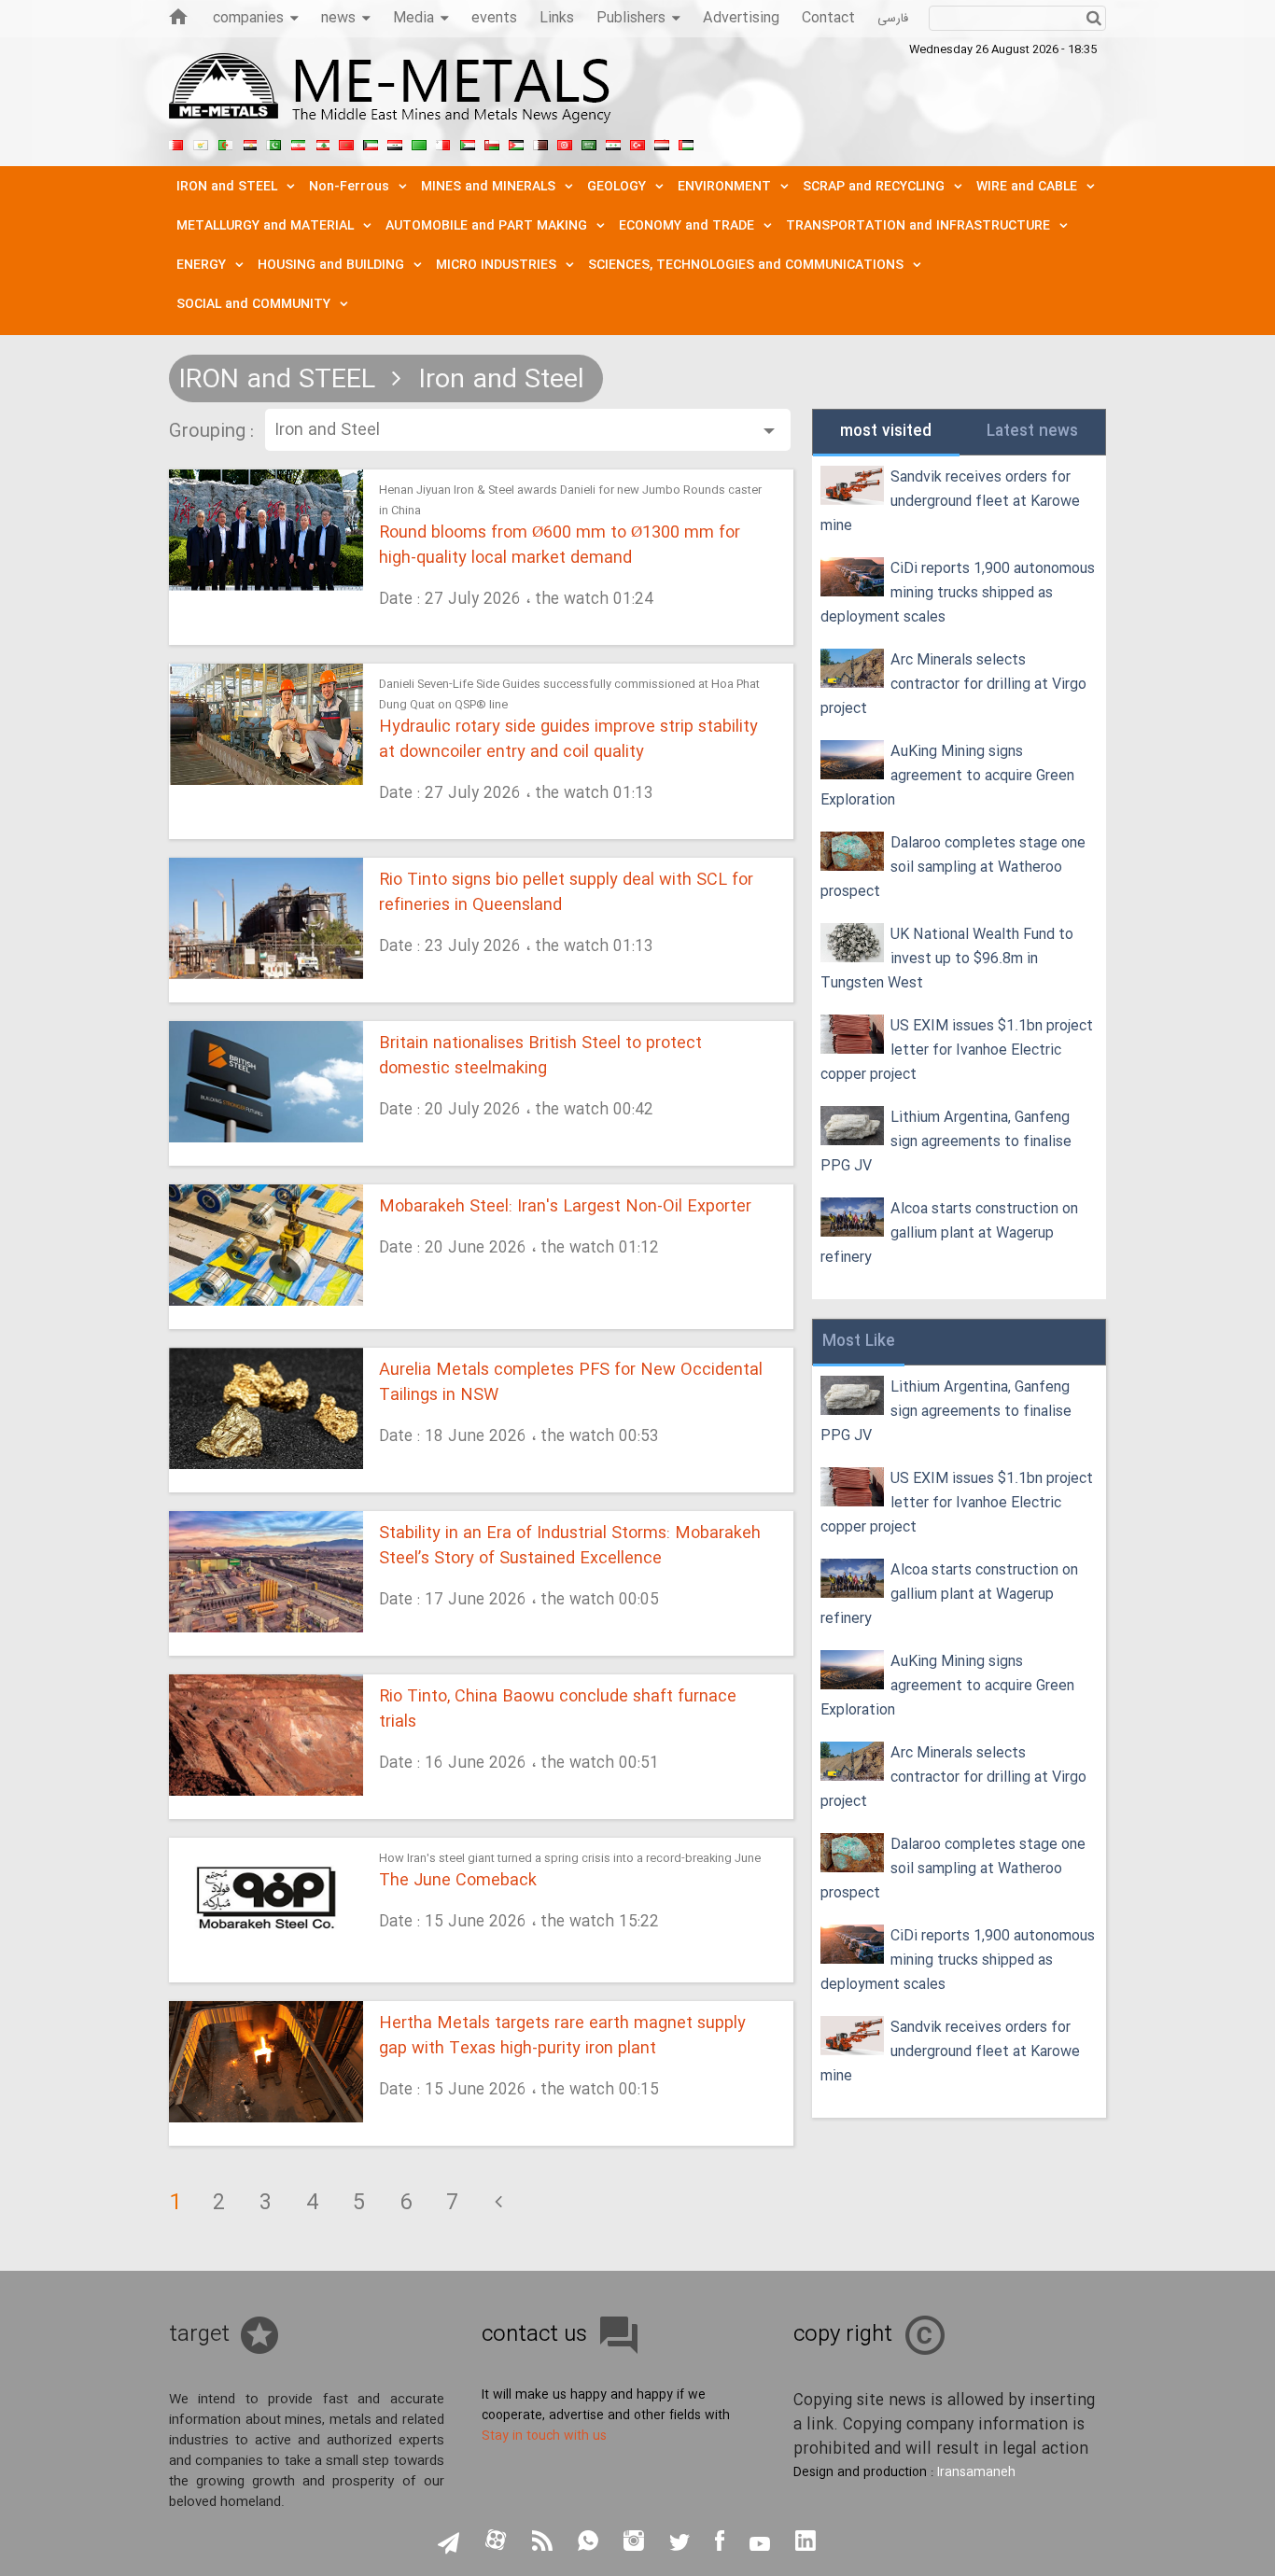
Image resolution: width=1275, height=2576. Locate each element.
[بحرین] (176, 143)
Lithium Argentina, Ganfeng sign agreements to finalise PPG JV (946, 1142)
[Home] (178, 16)
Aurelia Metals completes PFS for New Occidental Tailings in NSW (571, 1383)
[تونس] (565, 143)
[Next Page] (498, 2204)
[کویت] (371, 143)
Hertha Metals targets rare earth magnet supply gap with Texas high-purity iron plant (562, 2037)
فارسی (893, 19)
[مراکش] (346, 143)
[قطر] (540, 143)
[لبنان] (322, 143)
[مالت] (443, 143)
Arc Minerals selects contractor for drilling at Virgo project (953, 685)
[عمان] (492, 143)
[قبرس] (201, 143)
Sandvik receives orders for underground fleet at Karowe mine (950, 502)
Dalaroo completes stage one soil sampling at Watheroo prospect (953, 868)
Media (413, 18)
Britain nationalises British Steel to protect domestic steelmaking (540, 1057)
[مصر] (249, 143)
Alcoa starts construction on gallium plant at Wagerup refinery (949, 1233)
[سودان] (468, 143)
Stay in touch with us (544, 2436)
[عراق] (395, 143)
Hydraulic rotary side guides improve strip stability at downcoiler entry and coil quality (568, 740)
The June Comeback (458, 1881)
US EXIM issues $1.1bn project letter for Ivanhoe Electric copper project (957, 1050)
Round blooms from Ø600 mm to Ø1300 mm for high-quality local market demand (560, 546)
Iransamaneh (976, 2472)
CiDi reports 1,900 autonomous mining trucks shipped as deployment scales (958, 593)
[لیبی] (419, 143)
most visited (886, 432)
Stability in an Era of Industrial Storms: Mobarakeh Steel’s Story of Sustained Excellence (570, 1547)
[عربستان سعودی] (589, 143)
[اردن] (516, 143)
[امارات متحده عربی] (686, 143)
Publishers (631, 18)
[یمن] (662, 143)
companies (248, 18)
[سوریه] (613, 143)
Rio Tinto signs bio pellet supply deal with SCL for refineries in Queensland (566, 893)
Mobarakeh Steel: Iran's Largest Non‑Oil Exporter (565, 1207)
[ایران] (298, 143)
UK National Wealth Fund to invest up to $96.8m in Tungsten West (947, 959)
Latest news (1032, 432)
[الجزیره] (225, 143)
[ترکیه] (637, 143)
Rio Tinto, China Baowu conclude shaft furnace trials (558, 1710)
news (338, 18)
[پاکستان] (273, 143)
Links (557, 18)
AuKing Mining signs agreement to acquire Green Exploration (947, 776)
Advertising (741, 18)
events (494, 18)
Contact (828, 18)
